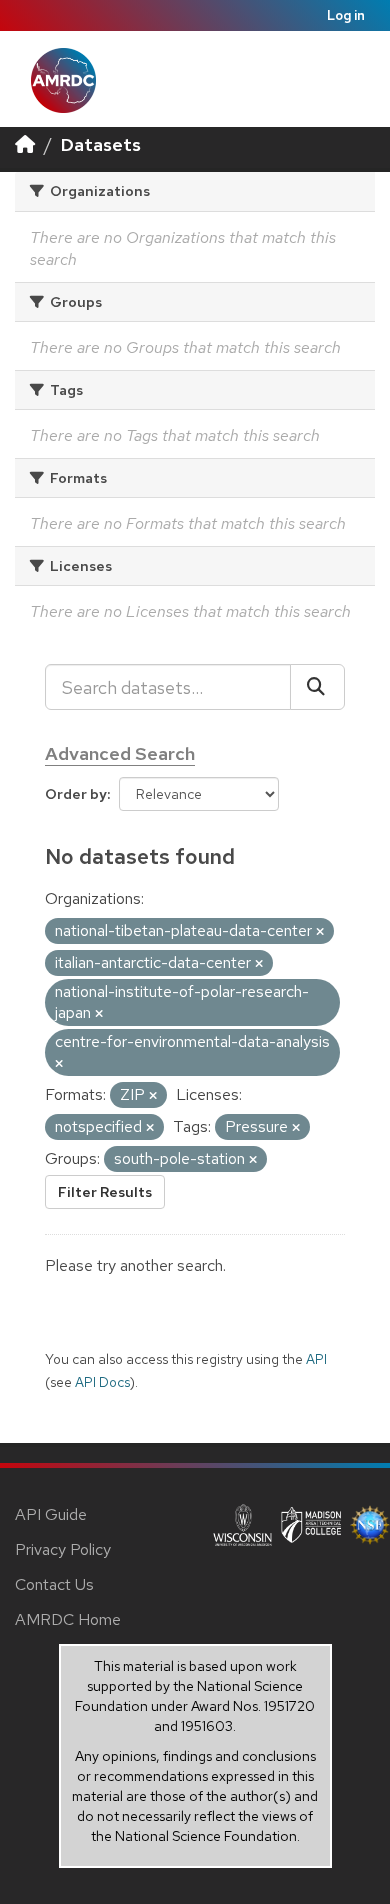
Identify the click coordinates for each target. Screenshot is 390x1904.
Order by (76, 794)
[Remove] (320, 932)
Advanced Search (120, 753)
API (316, 1359)
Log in (346, 15)
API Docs (102, 1382)
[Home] (25, 144)
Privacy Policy (63, 1549)
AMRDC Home (68, 1619)
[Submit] (317, 687)
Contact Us (54, 1584)
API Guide (51, 1514)
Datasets (101, 144)
